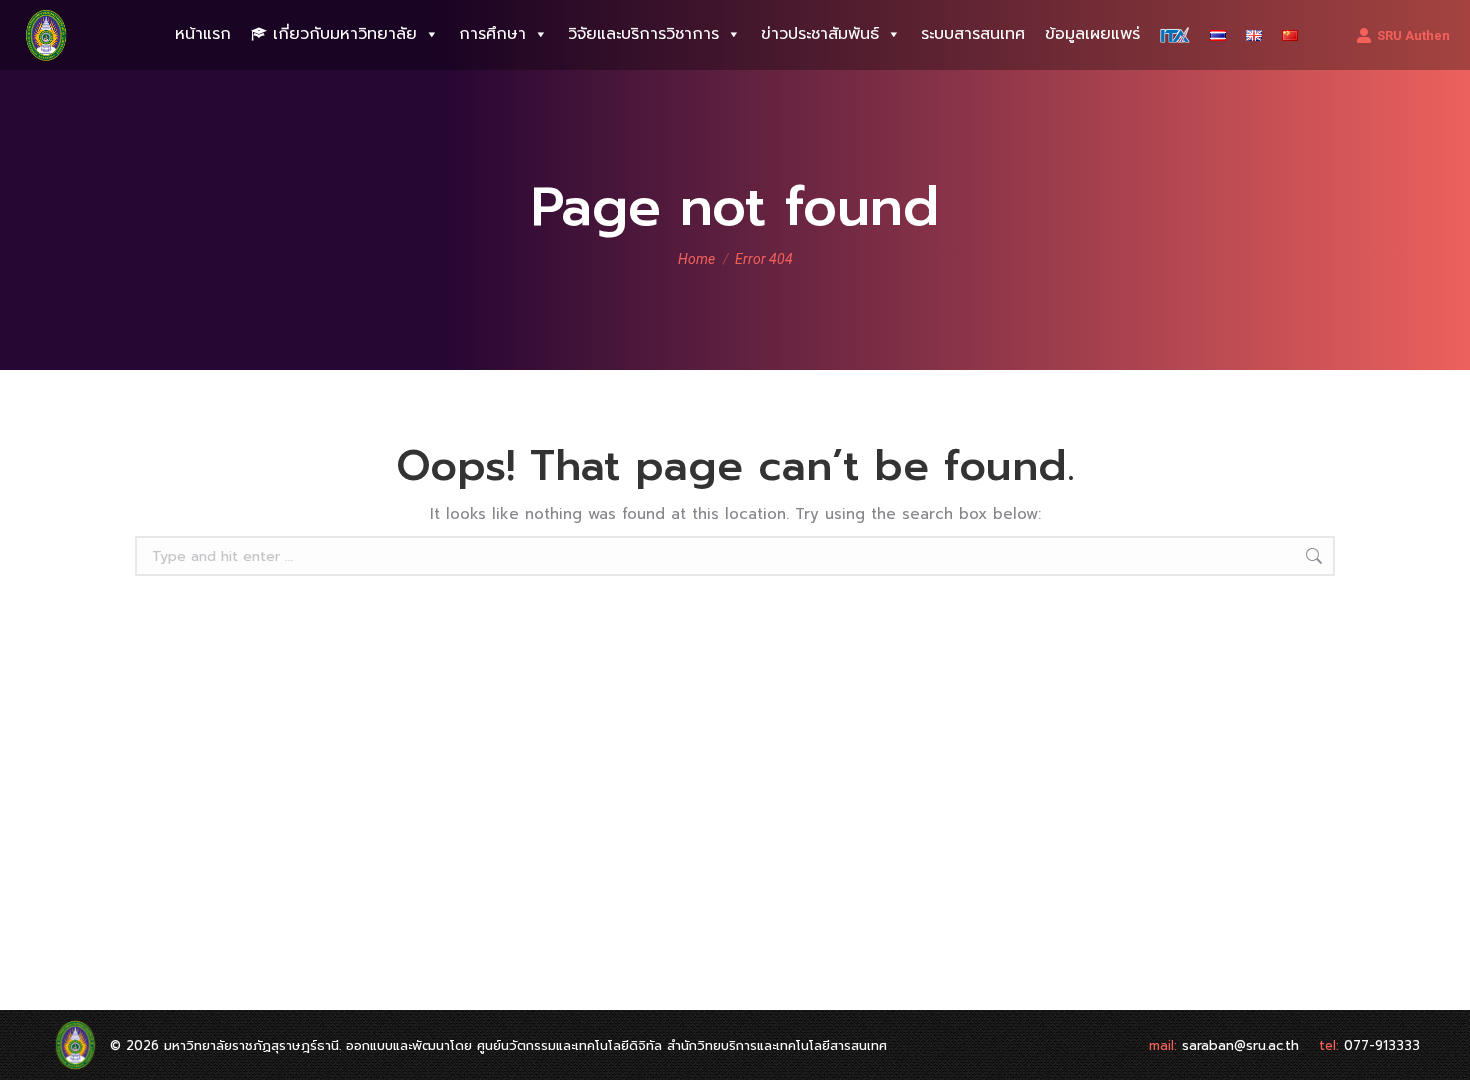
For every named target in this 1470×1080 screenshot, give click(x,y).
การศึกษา (492, 34)
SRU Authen (1413, 35)
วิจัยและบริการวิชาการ (643, 34)
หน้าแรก (203, 34)
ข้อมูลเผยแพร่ (1092, 34)
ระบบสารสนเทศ (973, 34)
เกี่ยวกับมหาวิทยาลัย (345, 34)
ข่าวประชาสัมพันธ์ (820, 34)
